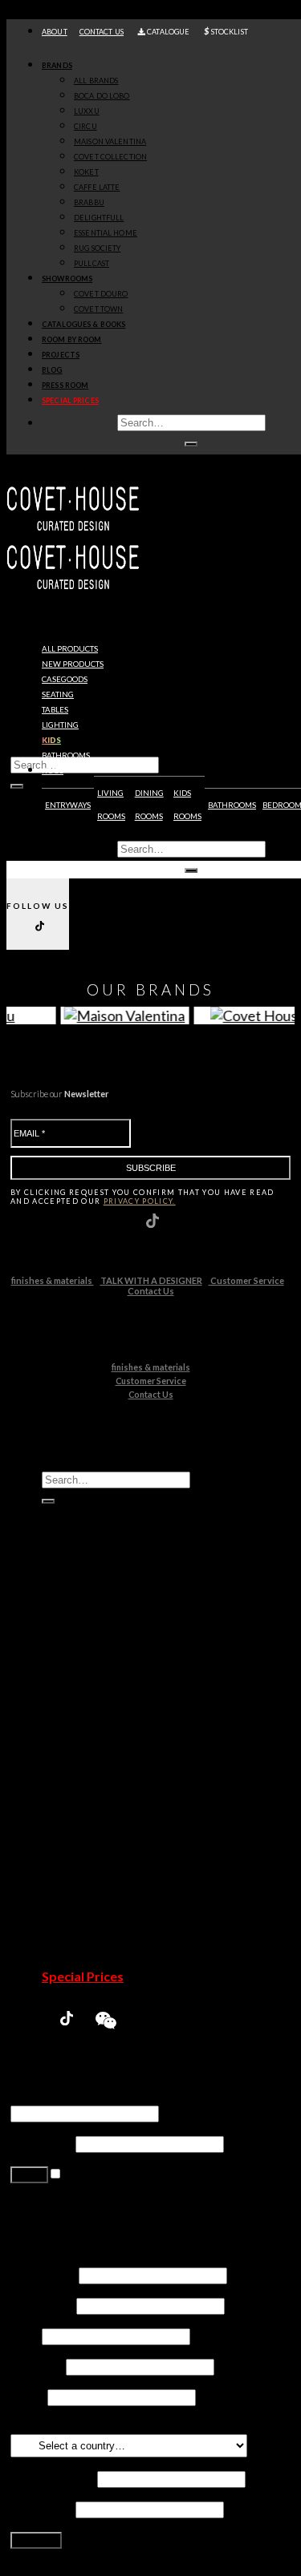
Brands (57, 65)
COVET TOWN (98, 309)
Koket (91, 1748)
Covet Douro (101, 294)
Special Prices (83, 1976)
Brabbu (95, 1778)
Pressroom (75, 1961)
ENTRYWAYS (68, 805)
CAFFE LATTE (97, 187)
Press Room (65, 385)
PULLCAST (92, 263)
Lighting (60, 725)
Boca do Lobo (112, 1672)
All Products (70, 649)
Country (37, 2427)
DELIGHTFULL (99, 218)
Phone (28, 2396)
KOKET (86, 172)
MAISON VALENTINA (110, 141)
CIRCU (85, 126)
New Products (84, 1641)
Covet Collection (120, 1732)
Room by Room (72, 339)
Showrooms (67, 279)
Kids (51, 740)
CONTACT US (102, 32)
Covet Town (107, 1885)
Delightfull (103, 1793)
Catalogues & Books (83, 324)
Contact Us (151, 1291)
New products (73, 664)
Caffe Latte (105, 1763)
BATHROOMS (232, 805)
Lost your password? (67, 2212)
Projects (61, 355)
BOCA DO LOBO (102, 96)
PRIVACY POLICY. (140, 1201)
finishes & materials (53, 1280)
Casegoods (65, 679)
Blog (52, 370)
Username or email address (89, 2097)
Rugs (53, 771)
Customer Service (246, 1280)
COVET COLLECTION (110, 157)
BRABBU (89, 202)
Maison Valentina (122, 1717)
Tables (55, 710)
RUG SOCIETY (97, 248)
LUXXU (87, 111)
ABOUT (55, 32)
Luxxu (90, 1687)
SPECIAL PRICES (70, 400)
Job (25, 2335)
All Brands (96, 81)
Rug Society (106, 1824)
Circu (89, 1702)
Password (42, 2143)
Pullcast (96, 1839)
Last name (42, 2305)
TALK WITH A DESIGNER (151, 1280)
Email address (53, 2478)
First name (43, 2274)
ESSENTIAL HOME (106, 233)
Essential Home (117, 1809)
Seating (58, 694)
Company (37, 2366)
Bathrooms (66, 755)
